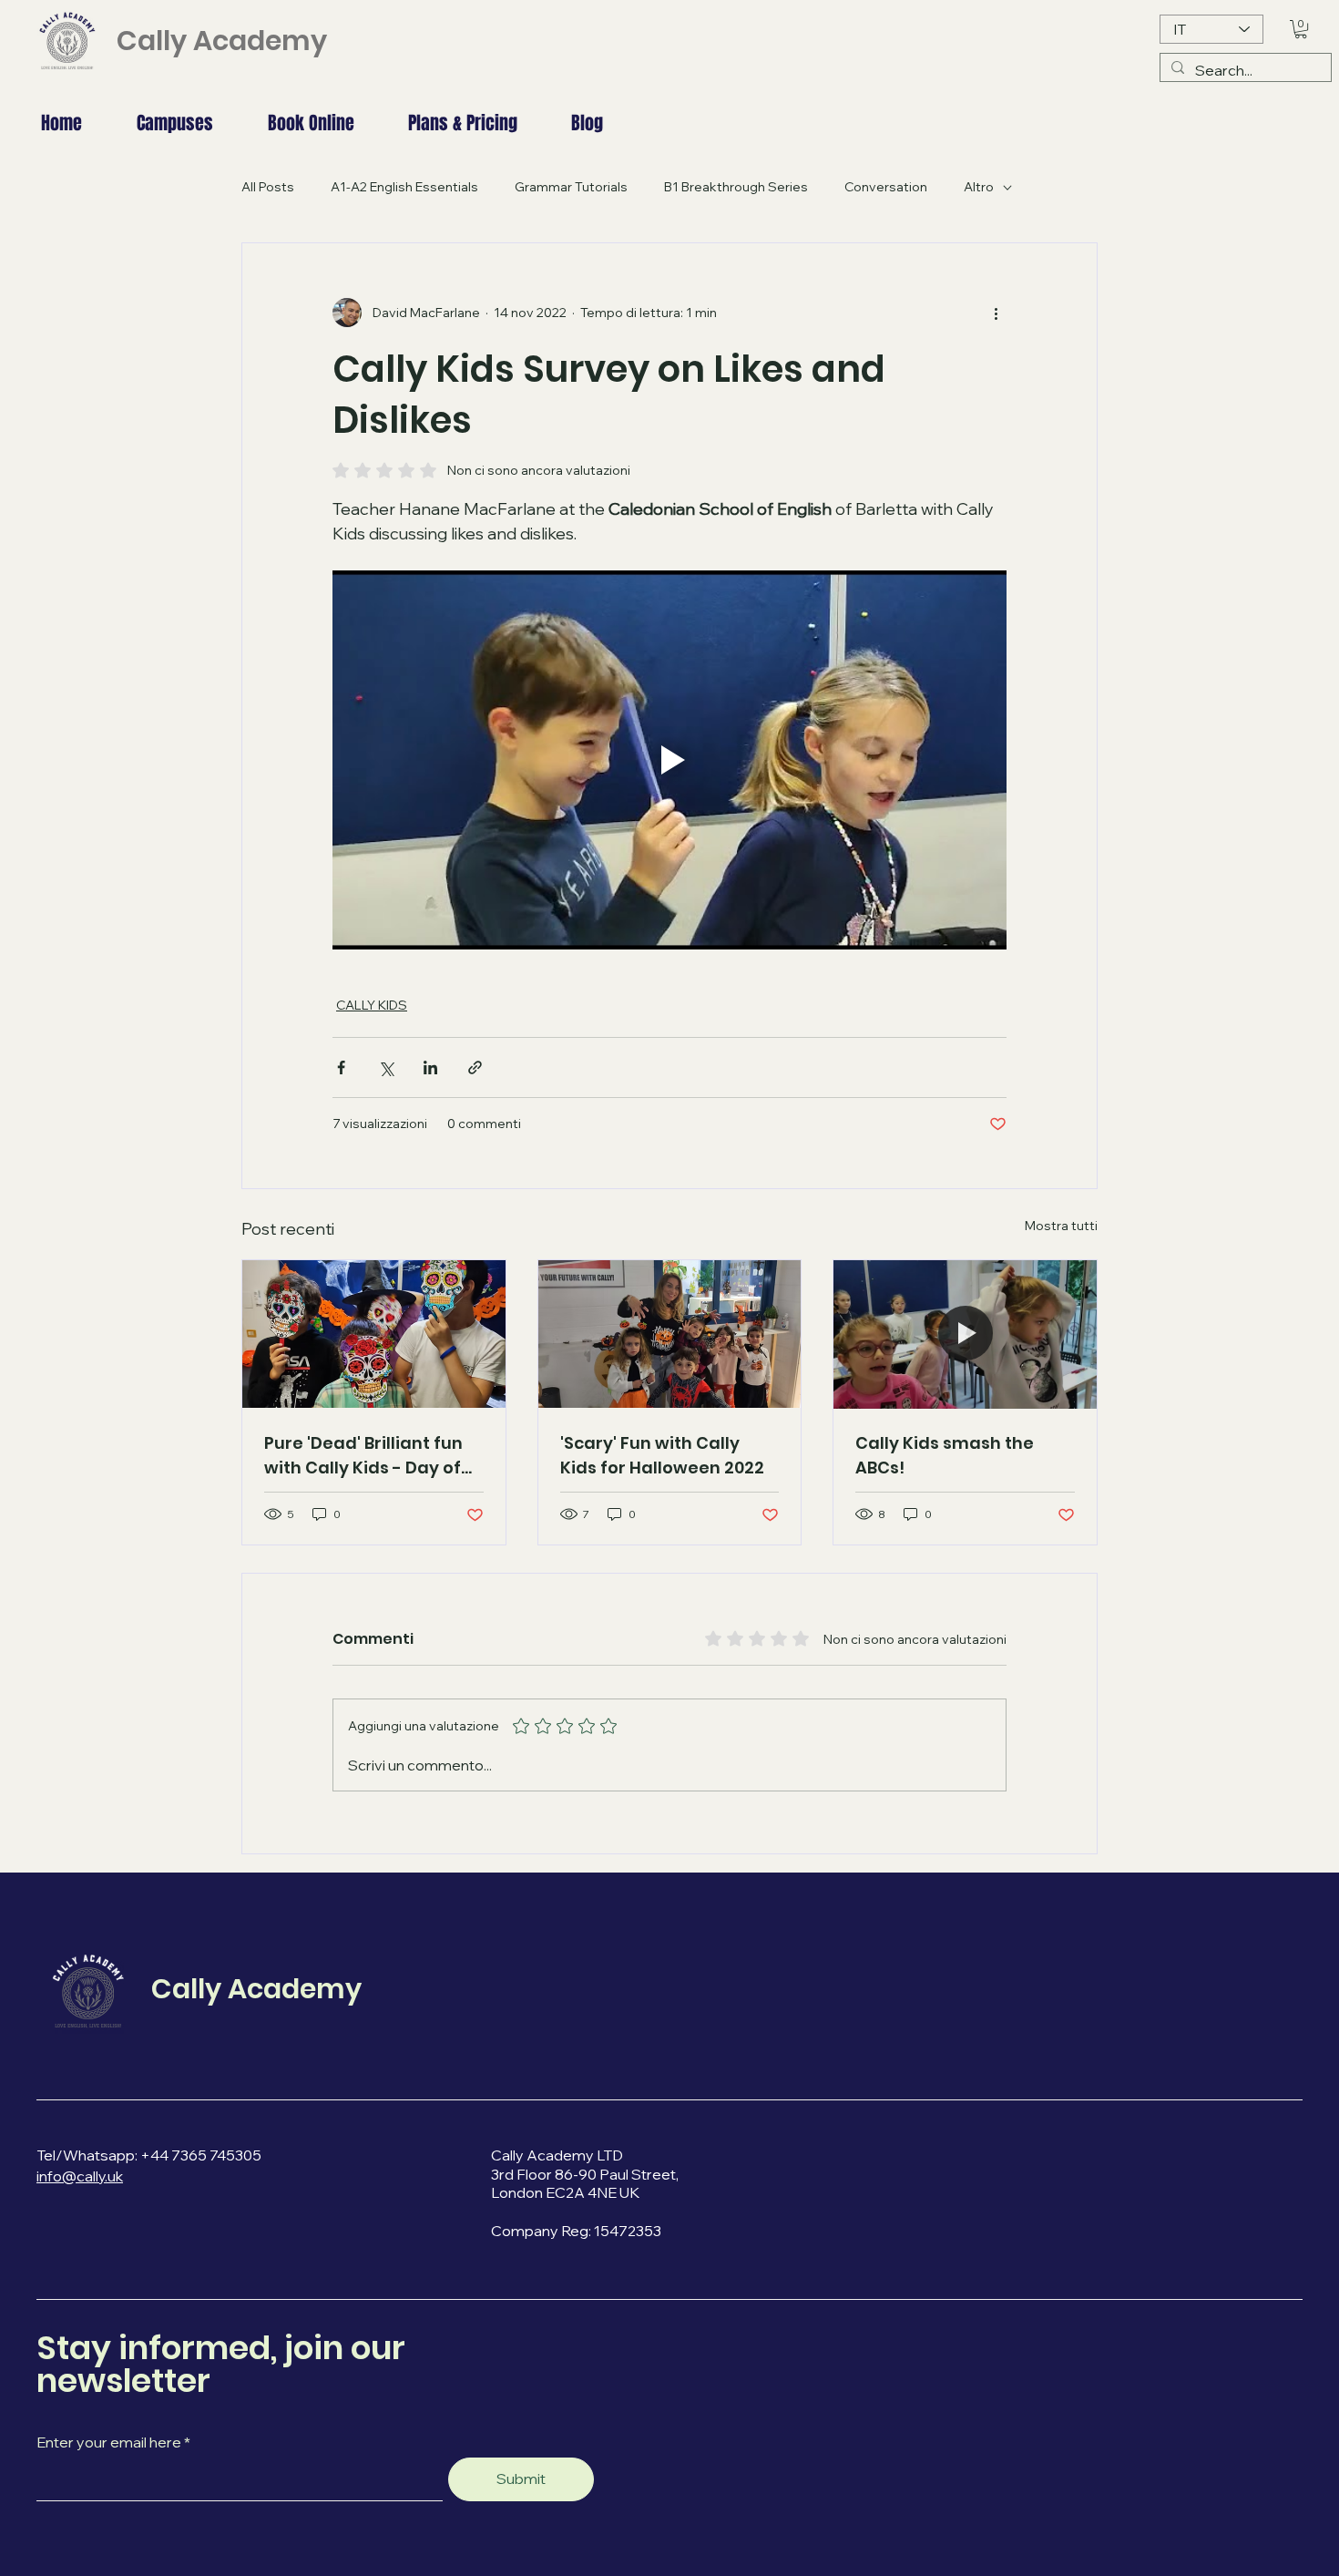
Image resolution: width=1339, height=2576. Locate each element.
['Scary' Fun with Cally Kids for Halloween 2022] (670, 1334)
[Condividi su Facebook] (341, 1067)
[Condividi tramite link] (475, 1067)
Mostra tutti (1061, 1226)
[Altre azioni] (996, 313)
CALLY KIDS (372, 1005)
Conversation (886, 187)
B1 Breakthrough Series (736, 187)
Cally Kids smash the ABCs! (945, 1455)
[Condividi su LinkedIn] (430, 1067)
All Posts (268, 187)
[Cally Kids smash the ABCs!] (965, 1334)
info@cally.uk (80, 2176)
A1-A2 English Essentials (404, 187)
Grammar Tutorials (571, 187)
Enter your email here (109, 2442)
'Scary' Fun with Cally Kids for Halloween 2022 (662, 1455)
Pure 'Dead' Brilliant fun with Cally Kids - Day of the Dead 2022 (363, 1456)
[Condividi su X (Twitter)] (386, 1067)
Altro (979, 187)
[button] (1301, 29)
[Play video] (669, 760)
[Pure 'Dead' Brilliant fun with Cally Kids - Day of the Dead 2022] (374, 1334)
